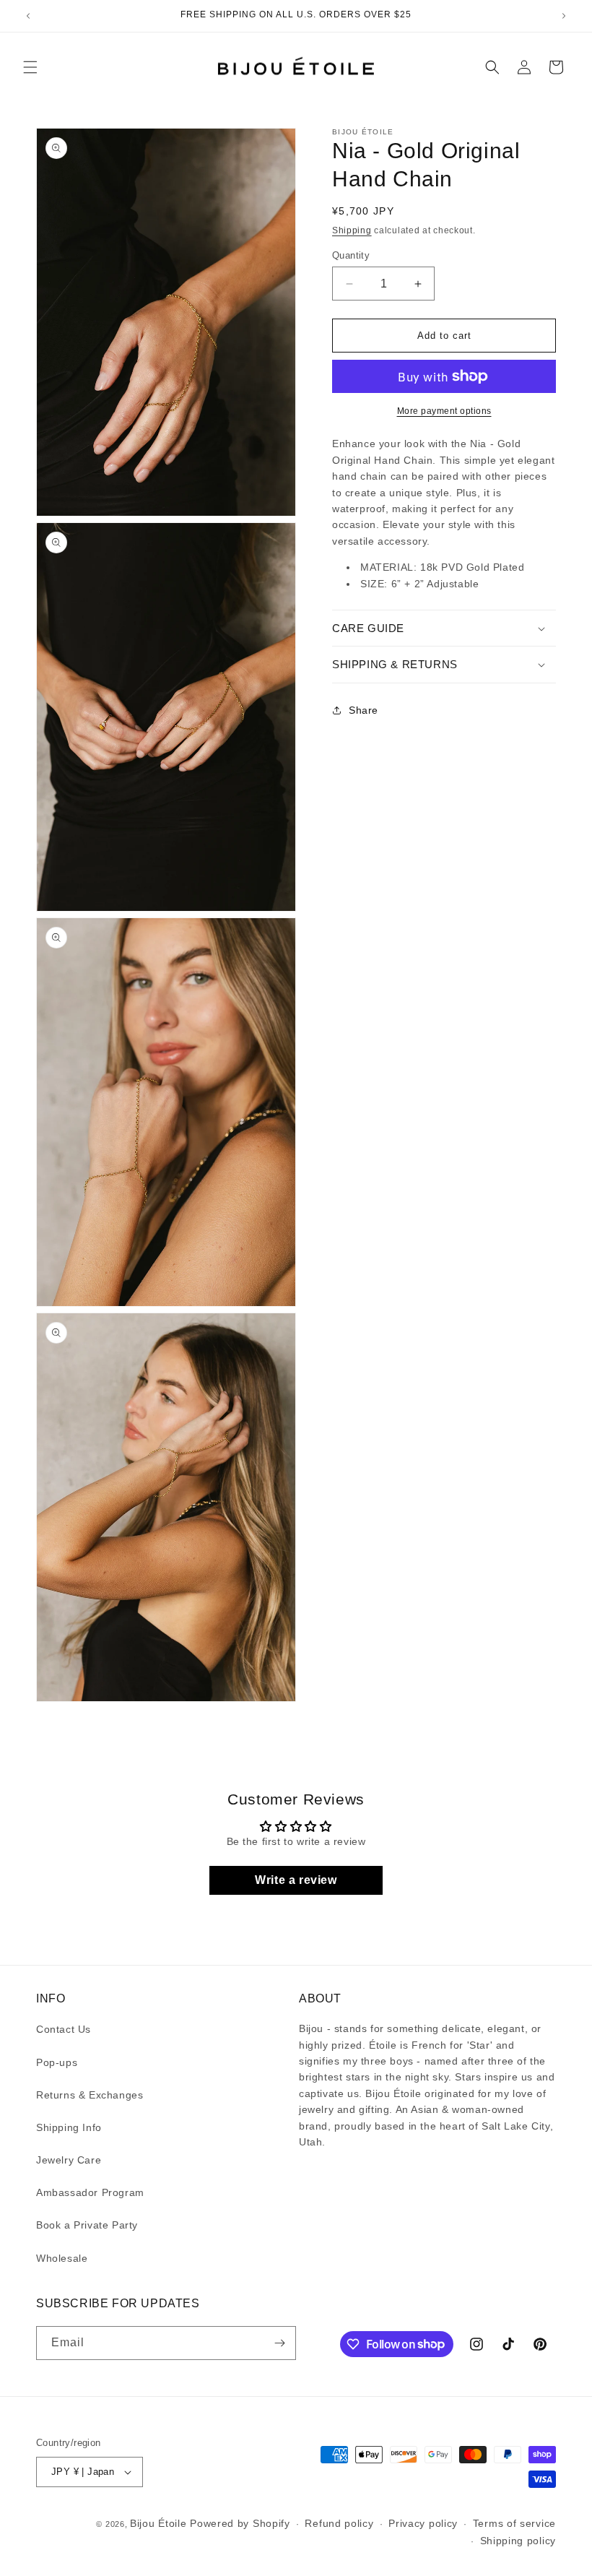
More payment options (444, 411)
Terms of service (514, 2523)
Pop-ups (57, 2062)
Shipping (352, 230)
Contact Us (64, 2029)
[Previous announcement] (28, 16)
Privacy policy (423, 2523)
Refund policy (339, 2523)
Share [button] (364, 710)
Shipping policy (518, 2541)
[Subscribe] (279, 2343)
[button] (30, 67)
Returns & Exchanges (90, 2095)
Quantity (351, 255)
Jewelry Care (69, 2160)
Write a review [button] (296, 1880)
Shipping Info (69, 2127)
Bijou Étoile (160, 2523)
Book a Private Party (87, 2225)
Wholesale (62, 2258)
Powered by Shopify (240, 2523)
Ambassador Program (90, 2192)
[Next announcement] (564, 16)
